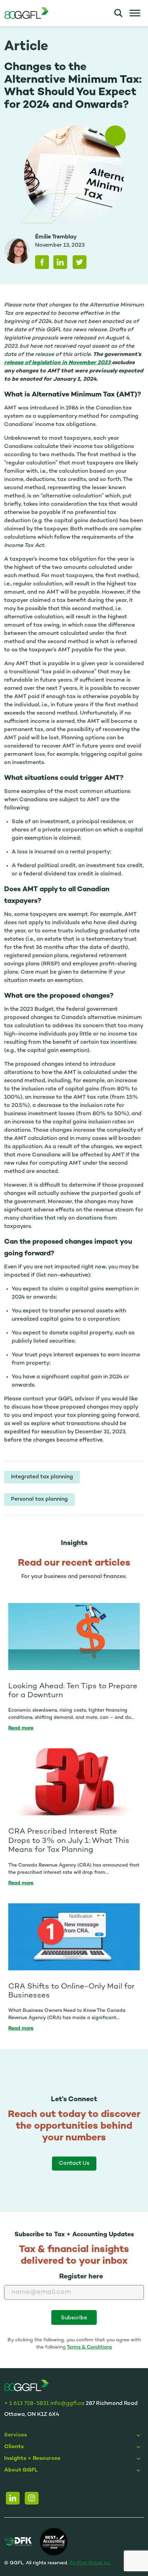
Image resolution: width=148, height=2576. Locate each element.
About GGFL (21, 2470)
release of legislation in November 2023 (58, 363)
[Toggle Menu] (135, 13)
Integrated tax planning (42, 1477)
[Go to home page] (26, 2386)
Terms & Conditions (89, 2347)
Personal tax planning (39, 1499)
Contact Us (74, 2164)
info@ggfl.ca (67, 2404)
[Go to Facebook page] (32, 2498)
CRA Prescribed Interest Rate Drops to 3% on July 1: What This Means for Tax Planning (69, 1841)
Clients (14, 2447)
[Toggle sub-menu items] (140, 2435)
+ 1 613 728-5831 (27, 2404)
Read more (21, 1728)
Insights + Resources (32, 2459)
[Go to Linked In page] (13, 2498)
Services (15, 2435)
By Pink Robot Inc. (91, 2563)
